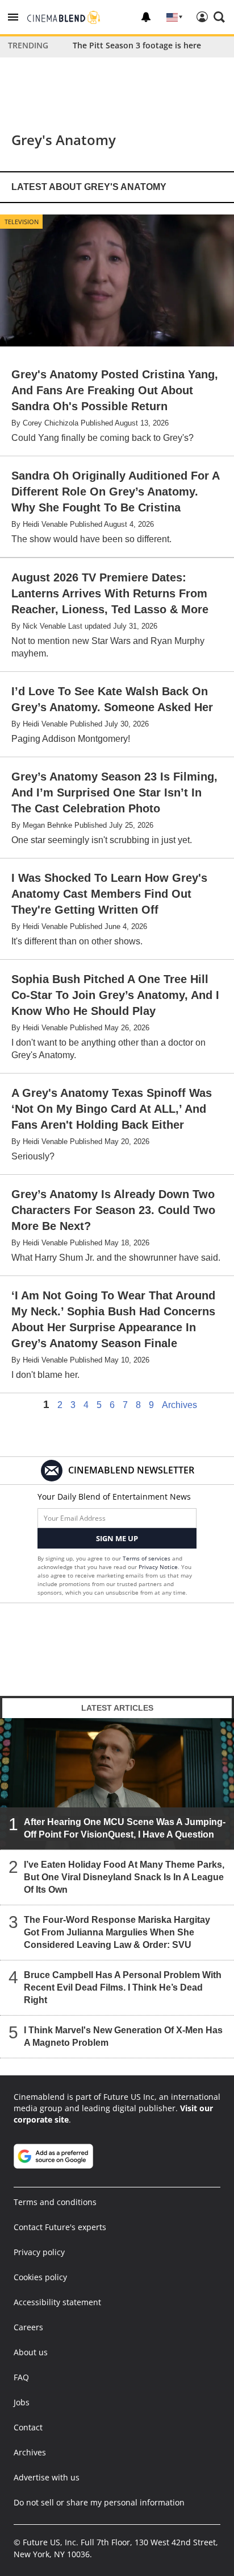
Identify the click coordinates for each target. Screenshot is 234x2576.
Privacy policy (39, 2252)
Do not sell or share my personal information (99, 2502)
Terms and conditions (55, 2202)
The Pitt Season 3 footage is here (137, 45)
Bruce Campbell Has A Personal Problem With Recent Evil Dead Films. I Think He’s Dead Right (123, 1987)
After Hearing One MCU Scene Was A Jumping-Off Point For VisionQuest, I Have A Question (125, 1828)
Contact (28, 2427)
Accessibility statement (57, 2302)
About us (31, 2352)
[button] (13, 17)
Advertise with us (47, 2477)
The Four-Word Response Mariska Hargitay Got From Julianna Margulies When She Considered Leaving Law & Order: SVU (117, 1932)
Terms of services (147, 1558)
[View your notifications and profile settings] (146, 17)
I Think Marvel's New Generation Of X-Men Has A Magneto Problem (123, 2036)
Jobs (22, 2402)
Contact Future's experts (60, 2227)
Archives (179, 1405)
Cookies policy (40, 2277)
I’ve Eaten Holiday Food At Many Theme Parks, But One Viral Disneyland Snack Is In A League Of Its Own (124, 1877)
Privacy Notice (158, 1567)
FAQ (21, 2377)
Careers (28, 2327)
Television (22, 222)
